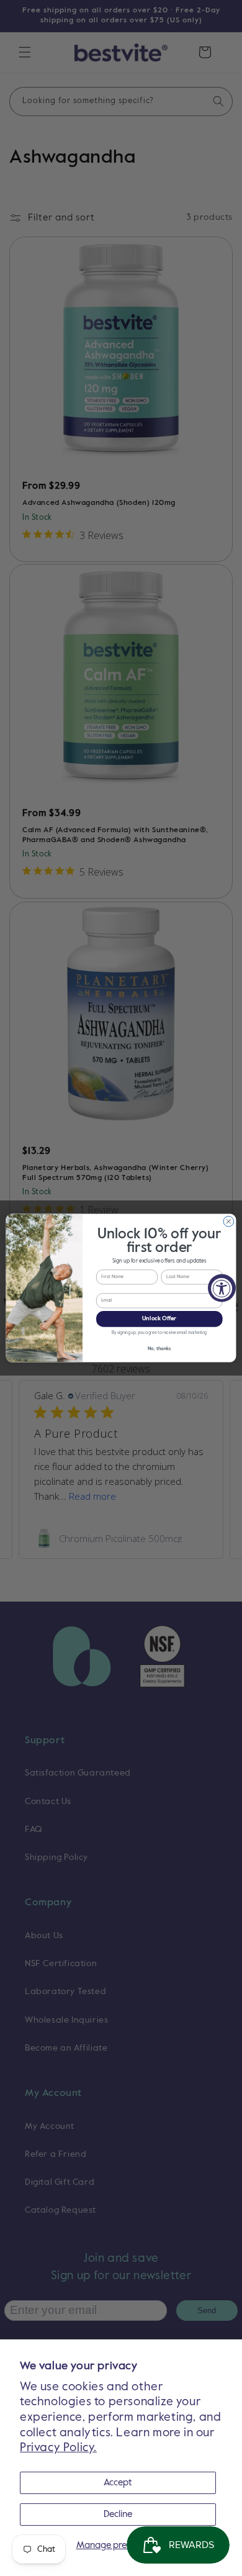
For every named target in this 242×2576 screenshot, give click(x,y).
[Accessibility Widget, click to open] (222, 1288)
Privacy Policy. (58, 2448)
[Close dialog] (229, 1221)
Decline (118, 2514)
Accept (118, 2483)
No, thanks (159, 1349)
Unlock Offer (159, 1319)
